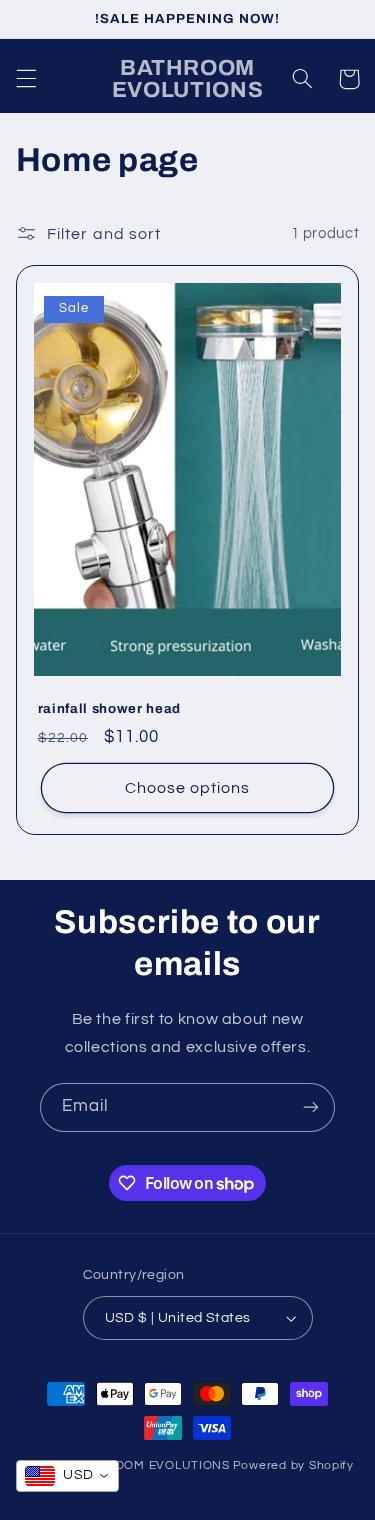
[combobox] (67, 1476)
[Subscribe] (311, 1107)
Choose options (188, 788)
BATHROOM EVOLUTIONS (151, 1465)
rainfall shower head (109, 708)
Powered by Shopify (293, 1465)
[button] (26, 79)
